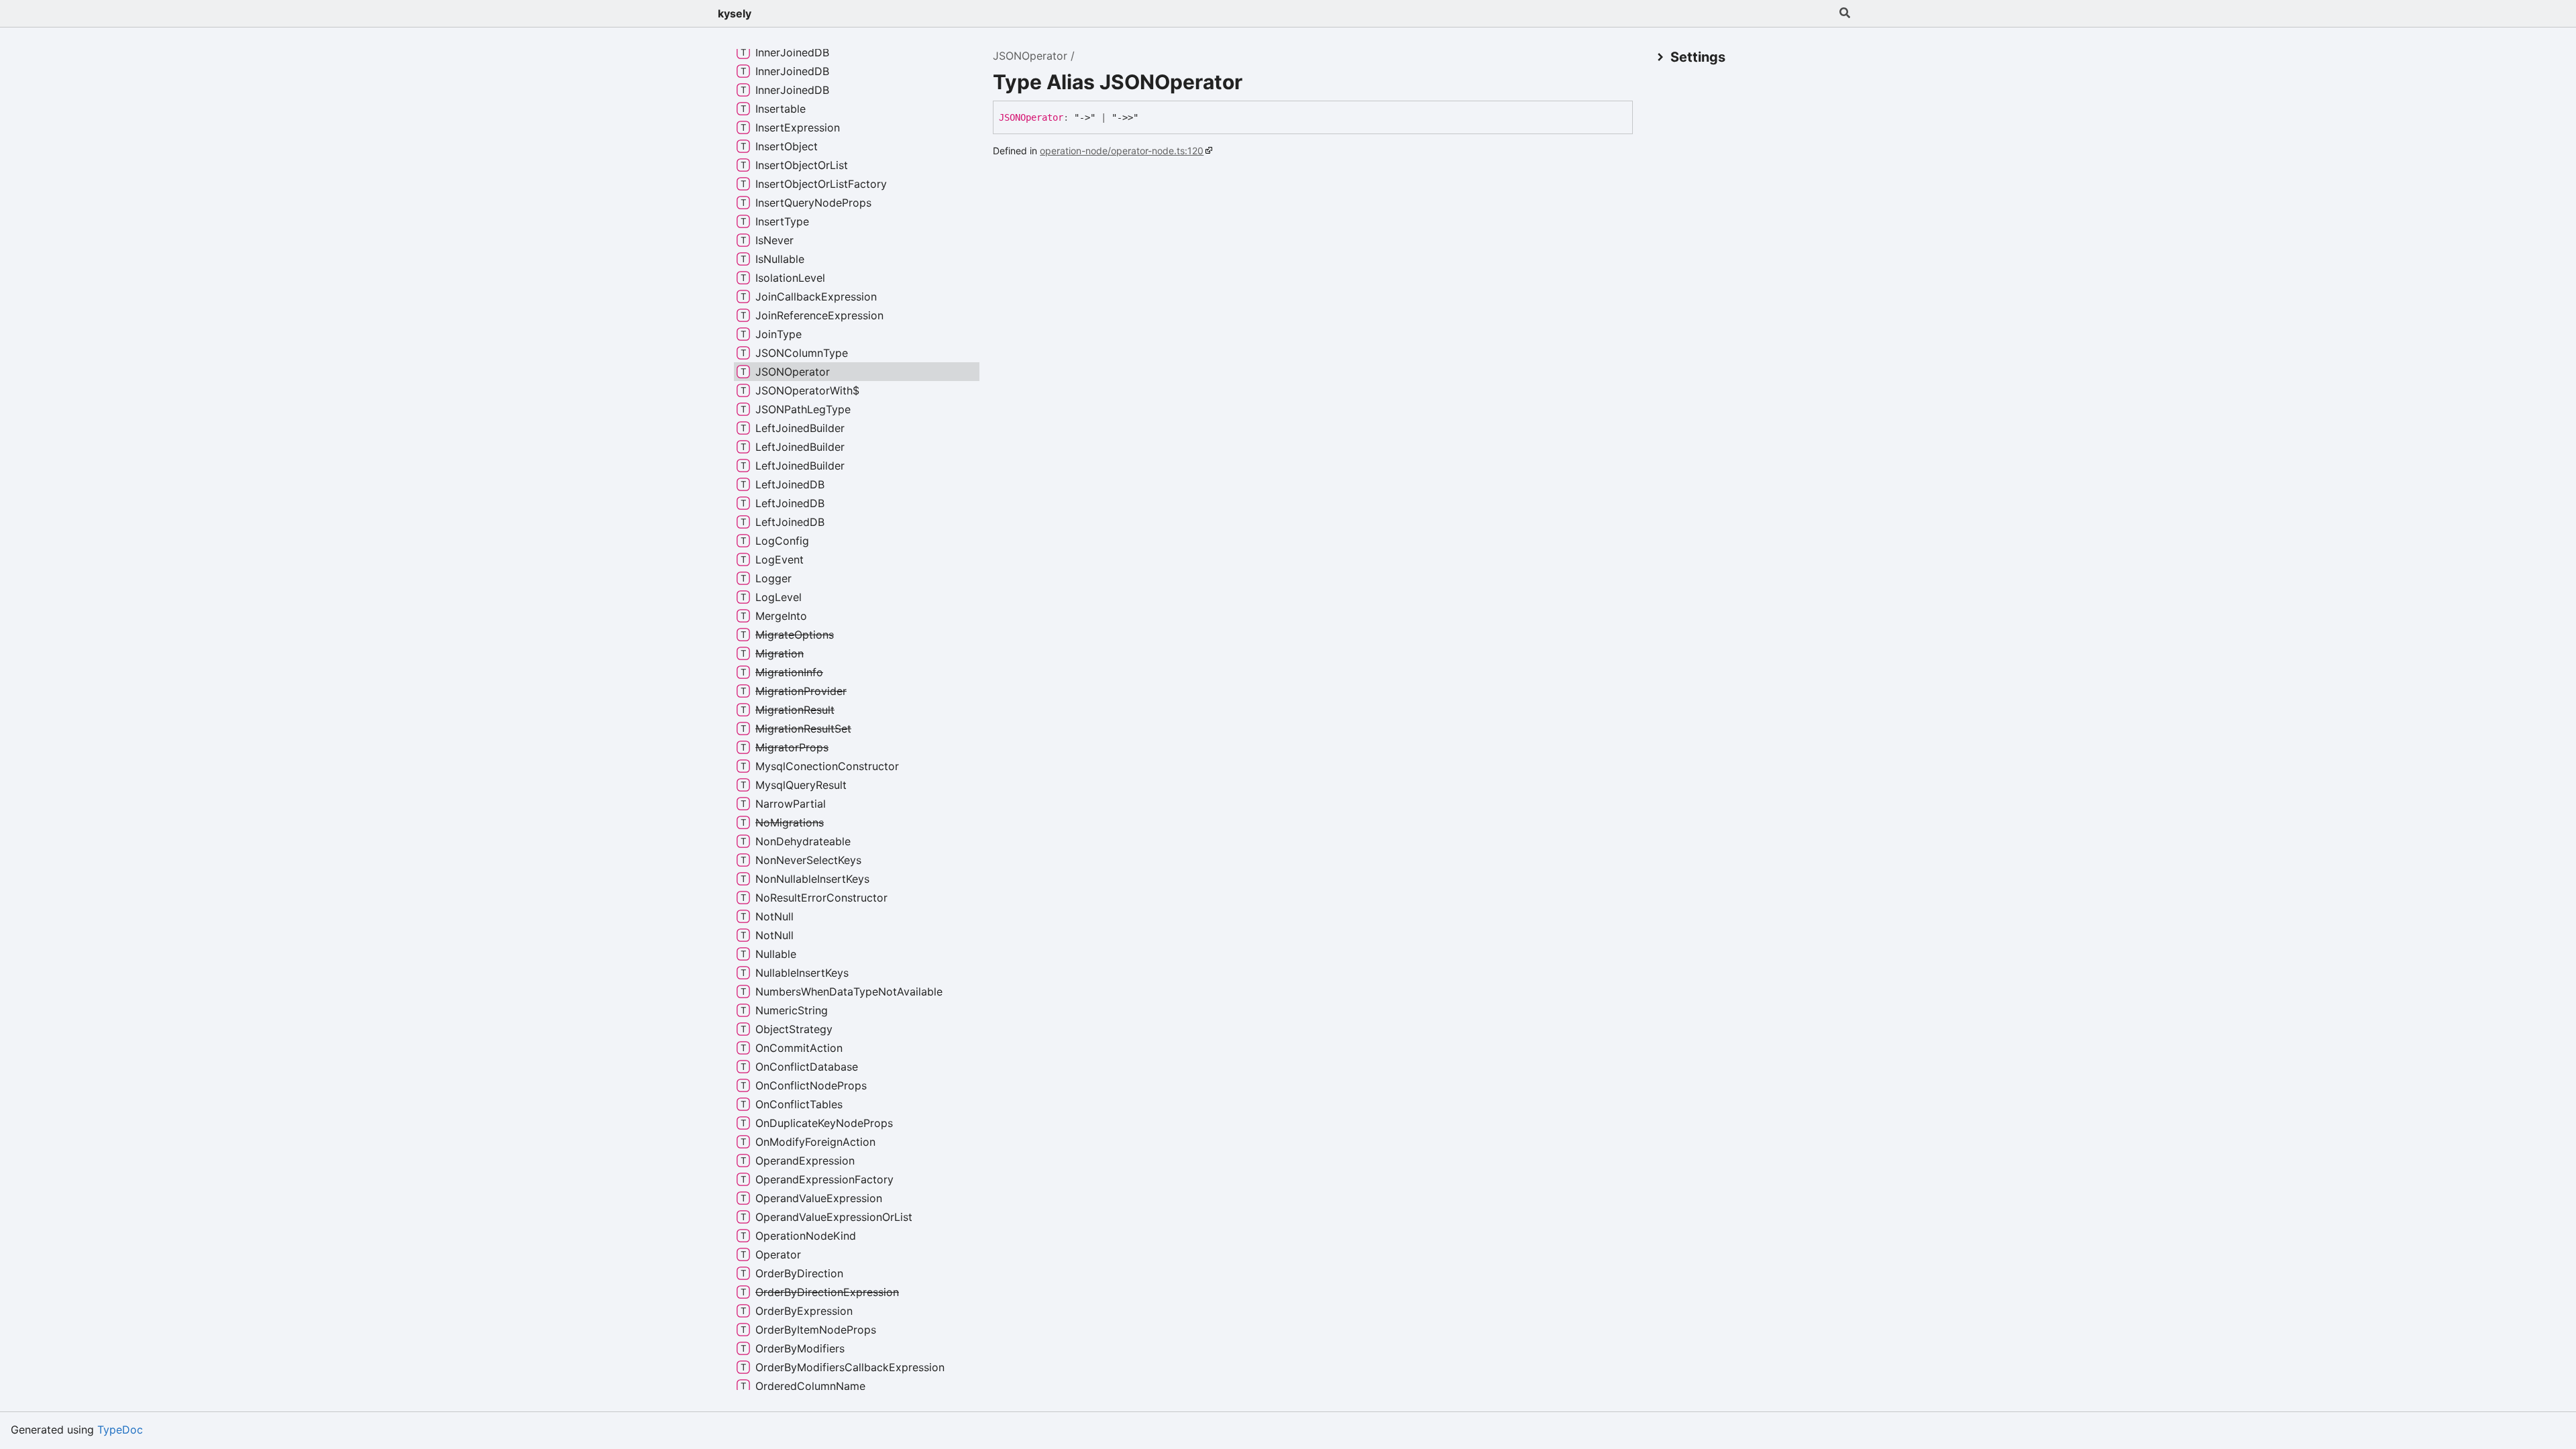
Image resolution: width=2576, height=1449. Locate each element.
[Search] (1845, 13)
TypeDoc (120, 1430)
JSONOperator (1030, 56)
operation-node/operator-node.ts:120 (1122, 151)
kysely (735, 13)
